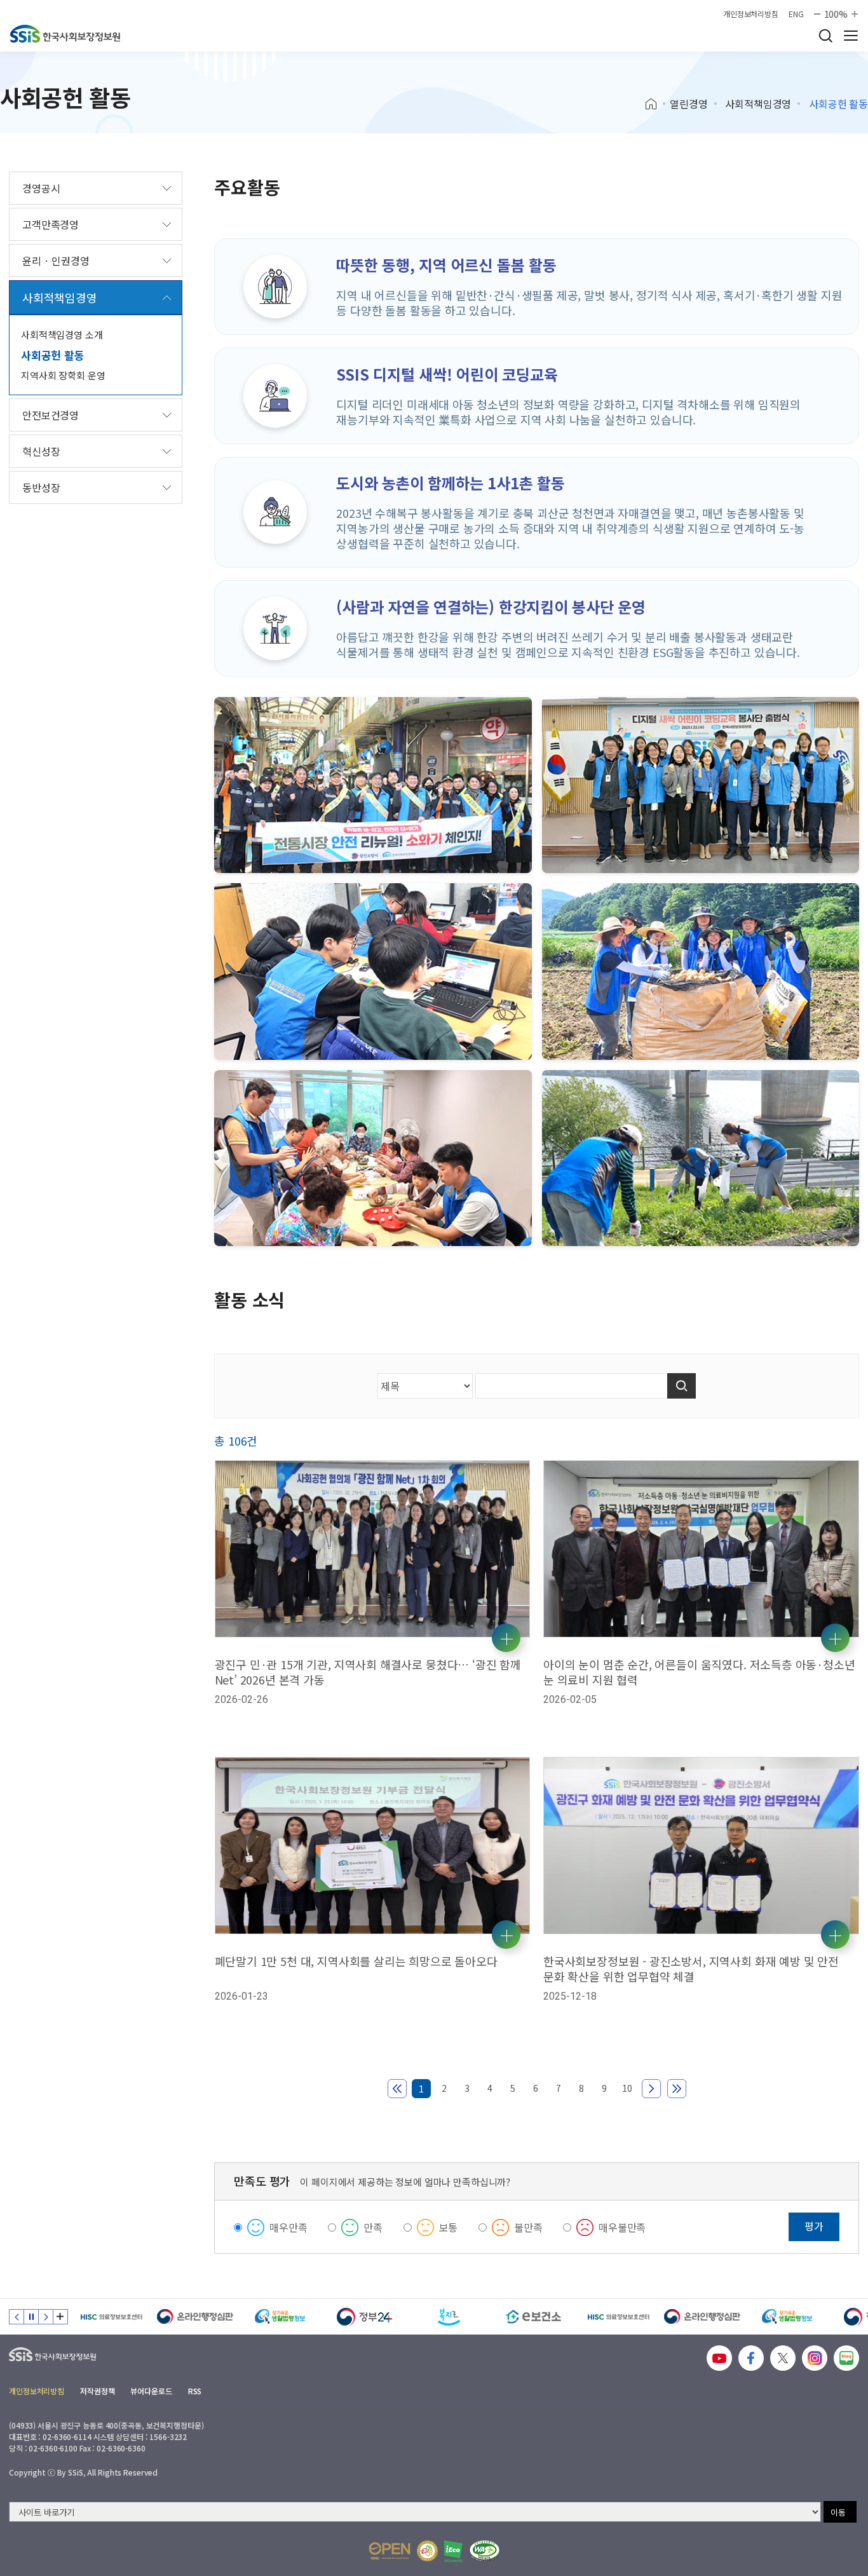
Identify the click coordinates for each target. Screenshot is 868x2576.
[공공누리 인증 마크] (390, 2551)
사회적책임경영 (758, 104)
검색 (825, 36)
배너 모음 (60, 2317)
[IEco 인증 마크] (453, 2551)
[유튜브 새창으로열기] (719, 2358)
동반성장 (41, 487)
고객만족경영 (51, 224)
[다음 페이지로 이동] (651, 2089)
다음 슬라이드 (46, 2317)
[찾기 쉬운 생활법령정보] (195, 2317)
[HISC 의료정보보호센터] (533, 2317)
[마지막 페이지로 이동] (677, 2089)
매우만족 (288, 2227)
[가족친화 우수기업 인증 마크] (427, 2551)
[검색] (682, 1386)
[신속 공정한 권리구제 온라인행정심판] (111, 2317)
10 (627, 2088)
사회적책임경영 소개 (62, 335)
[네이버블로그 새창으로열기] (846, 2358)
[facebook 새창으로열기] (751, 2358)
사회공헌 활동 (53, 355)
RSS (195, 2391)
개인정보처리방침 (751, 14)
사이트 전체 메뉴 (851, 36)
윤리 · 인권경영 (56, 261)
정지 (31, 2317)
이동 (838, 2512)
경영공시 (41, 188)
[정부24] (280, 2317)
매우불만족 (622, 2227)
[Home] (655, 104)
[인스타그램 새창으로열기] (815, 2358)
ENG (796, 14)
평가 (814, 2226)
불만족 (528, 2227)
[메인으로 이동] (65, 34)
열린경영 (688, 104)
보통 (449, 2227)
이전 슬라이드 (17, 2317)
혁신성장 (41, 451)
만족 (373, 2227)
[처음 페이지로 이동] (397, 2089)
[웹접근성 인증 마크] (485, 2551)
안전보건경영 (51, 415)
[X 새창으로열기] (783, 2358)
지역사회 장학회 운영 (63, 375)
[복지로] (364, 2317)
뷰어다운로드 (151, 2391)
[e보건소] (449, 2317)
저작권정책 (97, 2391)
